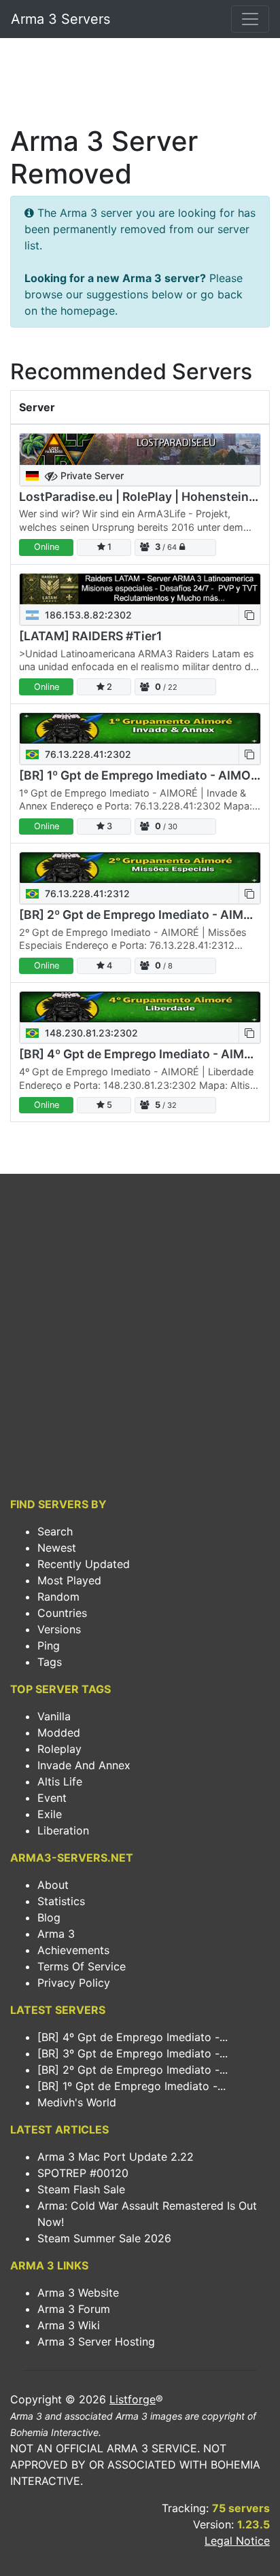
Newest (57, 1548)
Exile (50, 1814)
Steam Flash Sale (81, 2189)
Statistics (61, 1901)
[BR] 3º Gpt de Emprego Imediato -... (133, 2053)
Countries (62, 1613)
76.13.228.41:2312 (86, 893)
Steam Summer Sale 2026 (104, 2238)
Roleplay (59, 1749)
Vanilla (54, 1716)
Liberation (63, 1830)
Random (58, 1597)
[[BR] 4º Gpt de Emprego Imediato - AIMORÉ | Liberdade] (140, 1007)
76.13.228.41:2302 (87, 754)
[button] (249, 615)
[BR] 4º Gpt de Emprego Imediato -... (133, 2037)
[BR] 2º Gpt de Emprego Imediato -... (133, 2070)
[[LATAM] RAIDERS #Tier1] (140, 589)
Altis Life (60, 1781)
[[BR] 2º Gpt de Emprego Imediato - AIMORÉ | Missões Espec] (140, 868)
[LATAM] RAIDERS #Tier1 (90, 636)
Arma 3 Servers (60, 19)
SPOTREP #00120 (83, 2173)
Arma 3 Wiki (69, 2325)
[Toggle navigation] (250, 19)
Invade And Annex (84, 1765)
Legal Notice (237, 2541)
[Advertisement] (140, 86)
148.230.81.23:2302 (90, 1033)
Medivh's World (77, 2102)
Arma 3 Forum (74, 2309)
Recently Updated (84, 1564)
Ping (49, 1646)
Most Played (69, 1580)
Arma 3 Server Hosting (96, 2342)
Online (47, 547)
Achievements (73, 1950)
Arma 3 (56, 1934)
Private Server (91, 475)
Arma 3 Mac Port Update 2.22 (116, 2157)
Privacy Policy (74, 1983)
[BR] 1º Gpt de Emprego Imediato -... (132, 2086)
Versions (59, 1629)
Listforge (133, 2399)
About (53, 1885)
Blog (49, 1917)
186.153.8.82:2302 (87, 615)
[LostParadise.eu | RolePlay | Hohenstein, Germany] (140, 449)
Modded (59, 1733)
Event (52, 1798)
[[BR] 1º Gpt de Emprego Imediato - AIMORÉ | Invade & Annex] (140, 728)
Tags (50, 1662)
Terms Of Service (82, 1966)
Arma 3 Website (78, 2293)
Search (55, 1531)
